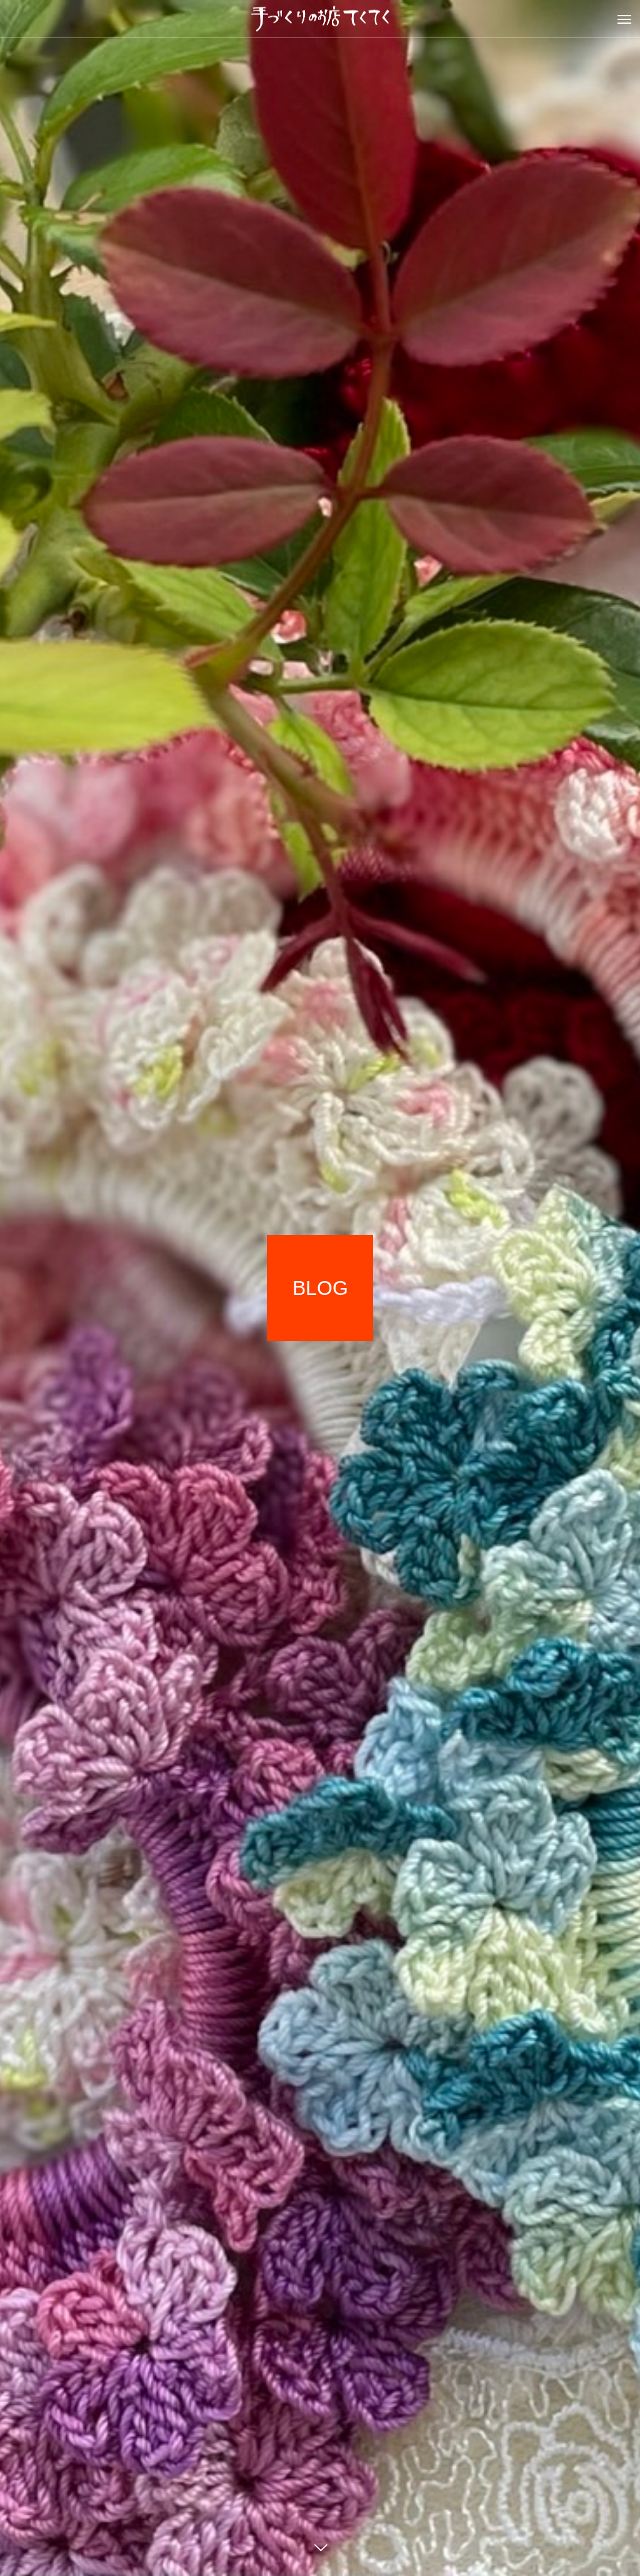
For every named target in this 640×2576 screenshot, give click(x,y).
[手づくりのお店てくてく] (320, 19)
